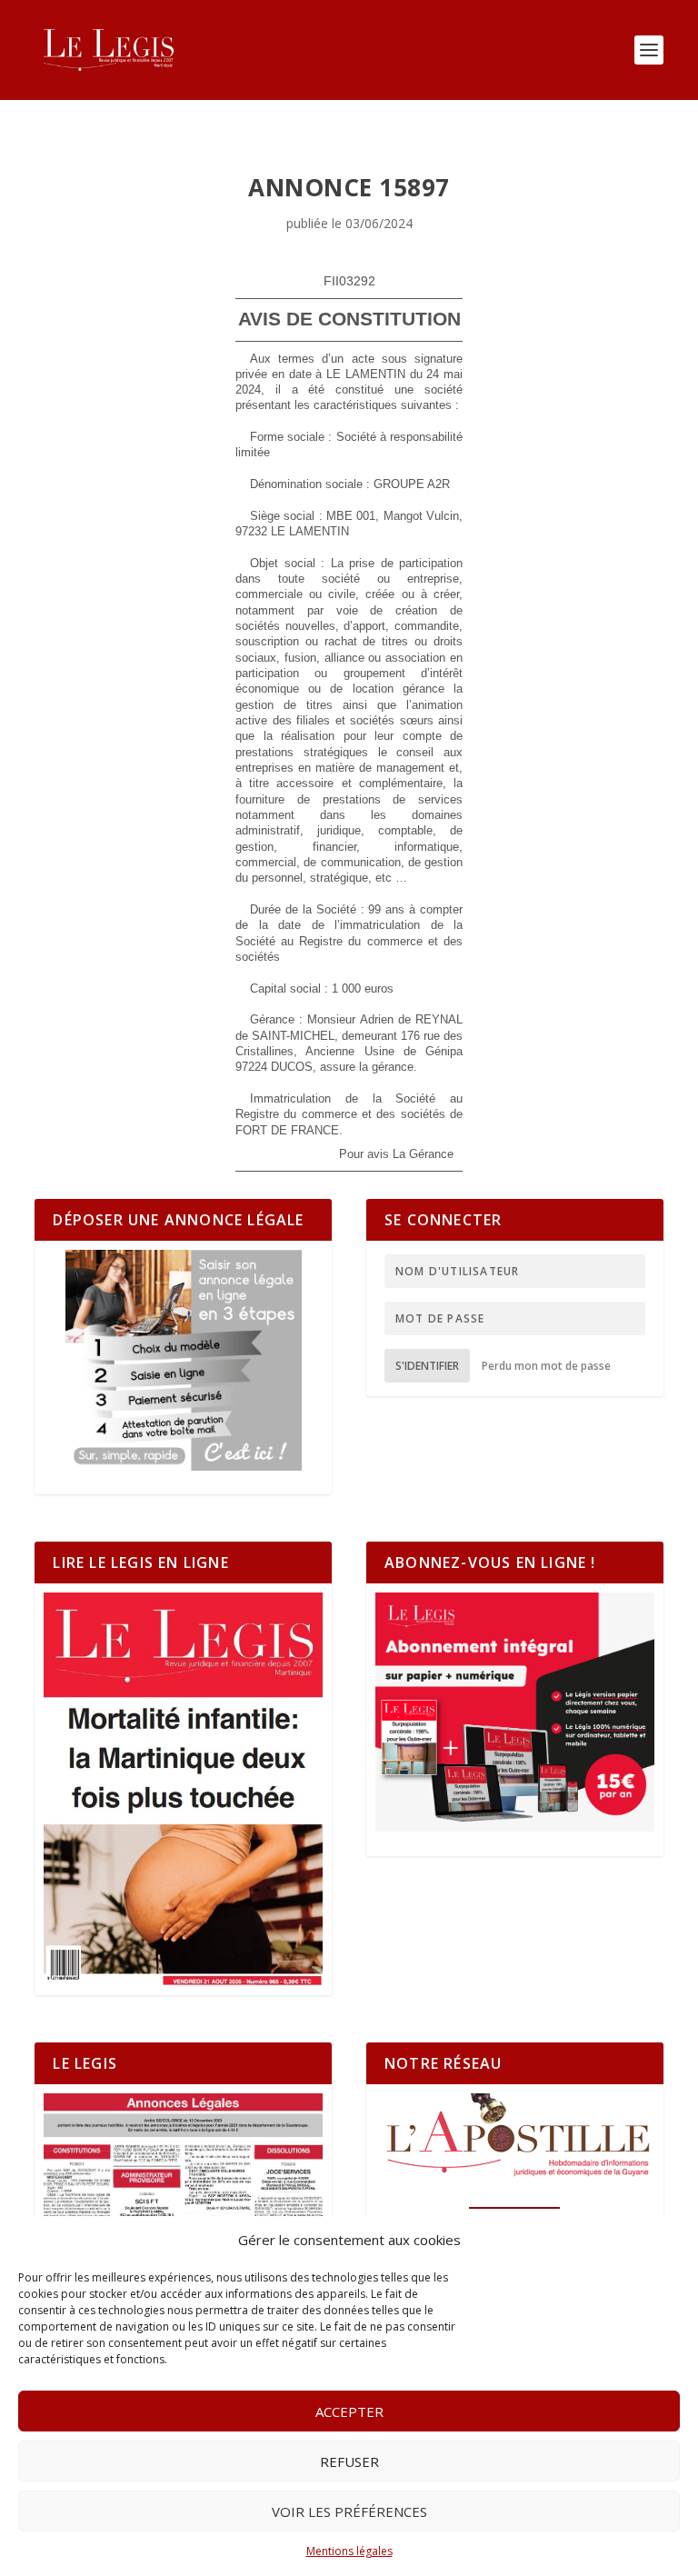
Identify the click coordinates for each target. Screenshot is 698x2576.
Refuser (349, 2461)
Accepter (349, 2411)
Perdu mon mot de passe (546, 1366)
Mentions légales (349, 2551)
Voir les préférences (349, 2511)
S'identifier (427, 1366)
